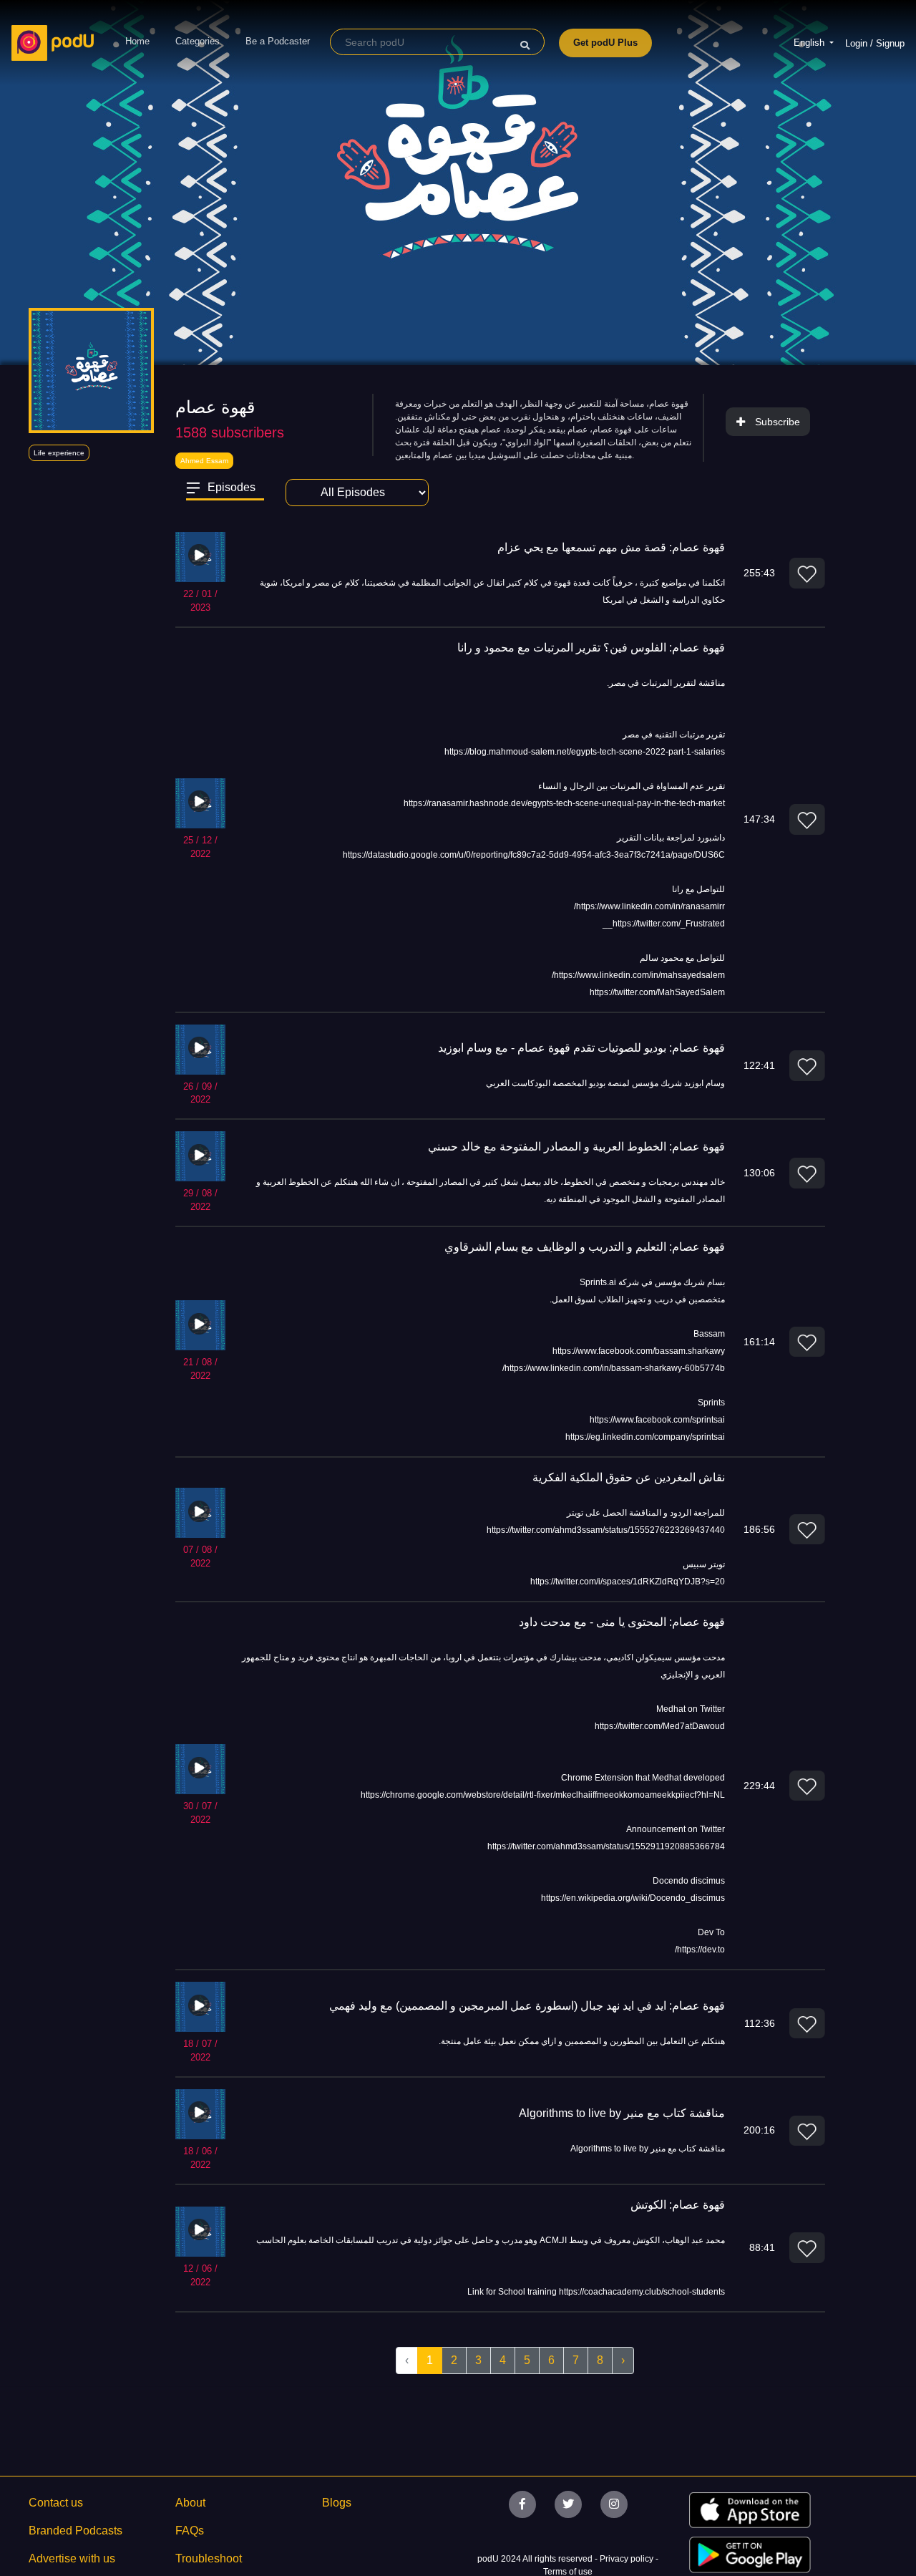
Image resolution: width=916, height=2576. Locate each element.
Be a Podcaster (278, 41)
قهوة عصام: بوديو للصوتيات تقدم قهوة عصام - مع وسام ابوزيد (581, 1048)
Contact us (56, 2503)
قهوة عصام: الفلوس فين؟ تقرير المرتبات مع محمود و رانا (591, 648)
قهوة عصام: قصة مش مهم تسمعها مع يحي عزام (611, 547)
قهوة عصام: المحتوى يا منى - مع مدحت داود (622, 1622)
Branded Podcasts (75, 2531)
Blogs (337, 2503)
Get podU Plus (605, 43)
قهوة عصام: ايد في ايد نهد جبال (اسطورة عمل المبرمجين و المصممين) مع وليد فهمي (527, 2006)
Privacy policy (628, 2559)
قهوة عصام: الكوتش (678, 2205)
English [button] (810, 43)
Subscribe (778, 422)
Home (137, 41)
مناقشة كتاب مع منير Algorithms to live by (622, 2113)
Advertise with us (72, 2558)
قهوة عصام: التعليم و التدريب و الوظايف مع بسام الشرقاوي (585, 1247)
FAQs (190, 2531)
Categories (198, 41)
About (190, 2503)
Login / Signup (875, 43)
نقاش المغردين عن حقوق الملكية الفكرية (629, 1477)
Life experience (59, 453)
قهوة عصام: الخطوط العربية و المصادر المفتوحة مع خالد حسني (576, 1147)
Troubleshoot (209, 2558)
